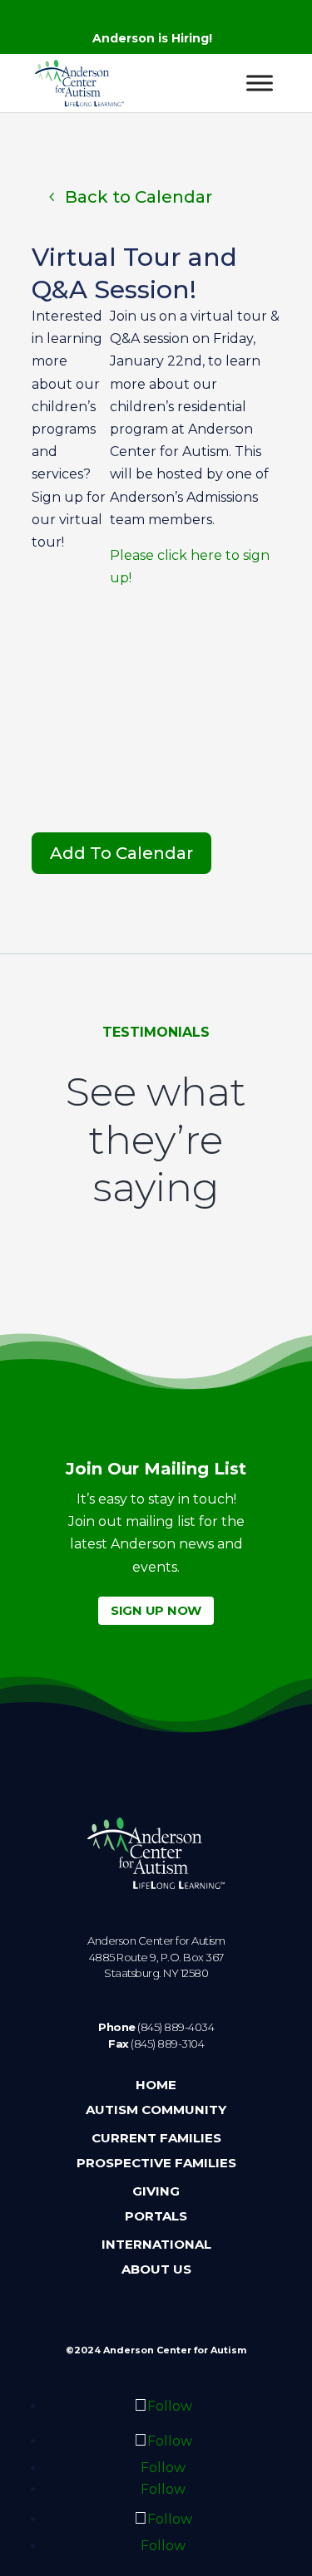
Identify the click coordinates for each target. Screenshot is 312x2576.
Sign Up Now (156, 1610)
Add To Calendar (121, 853)
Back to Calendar (139, 197)
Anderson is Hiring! (152, 38)
